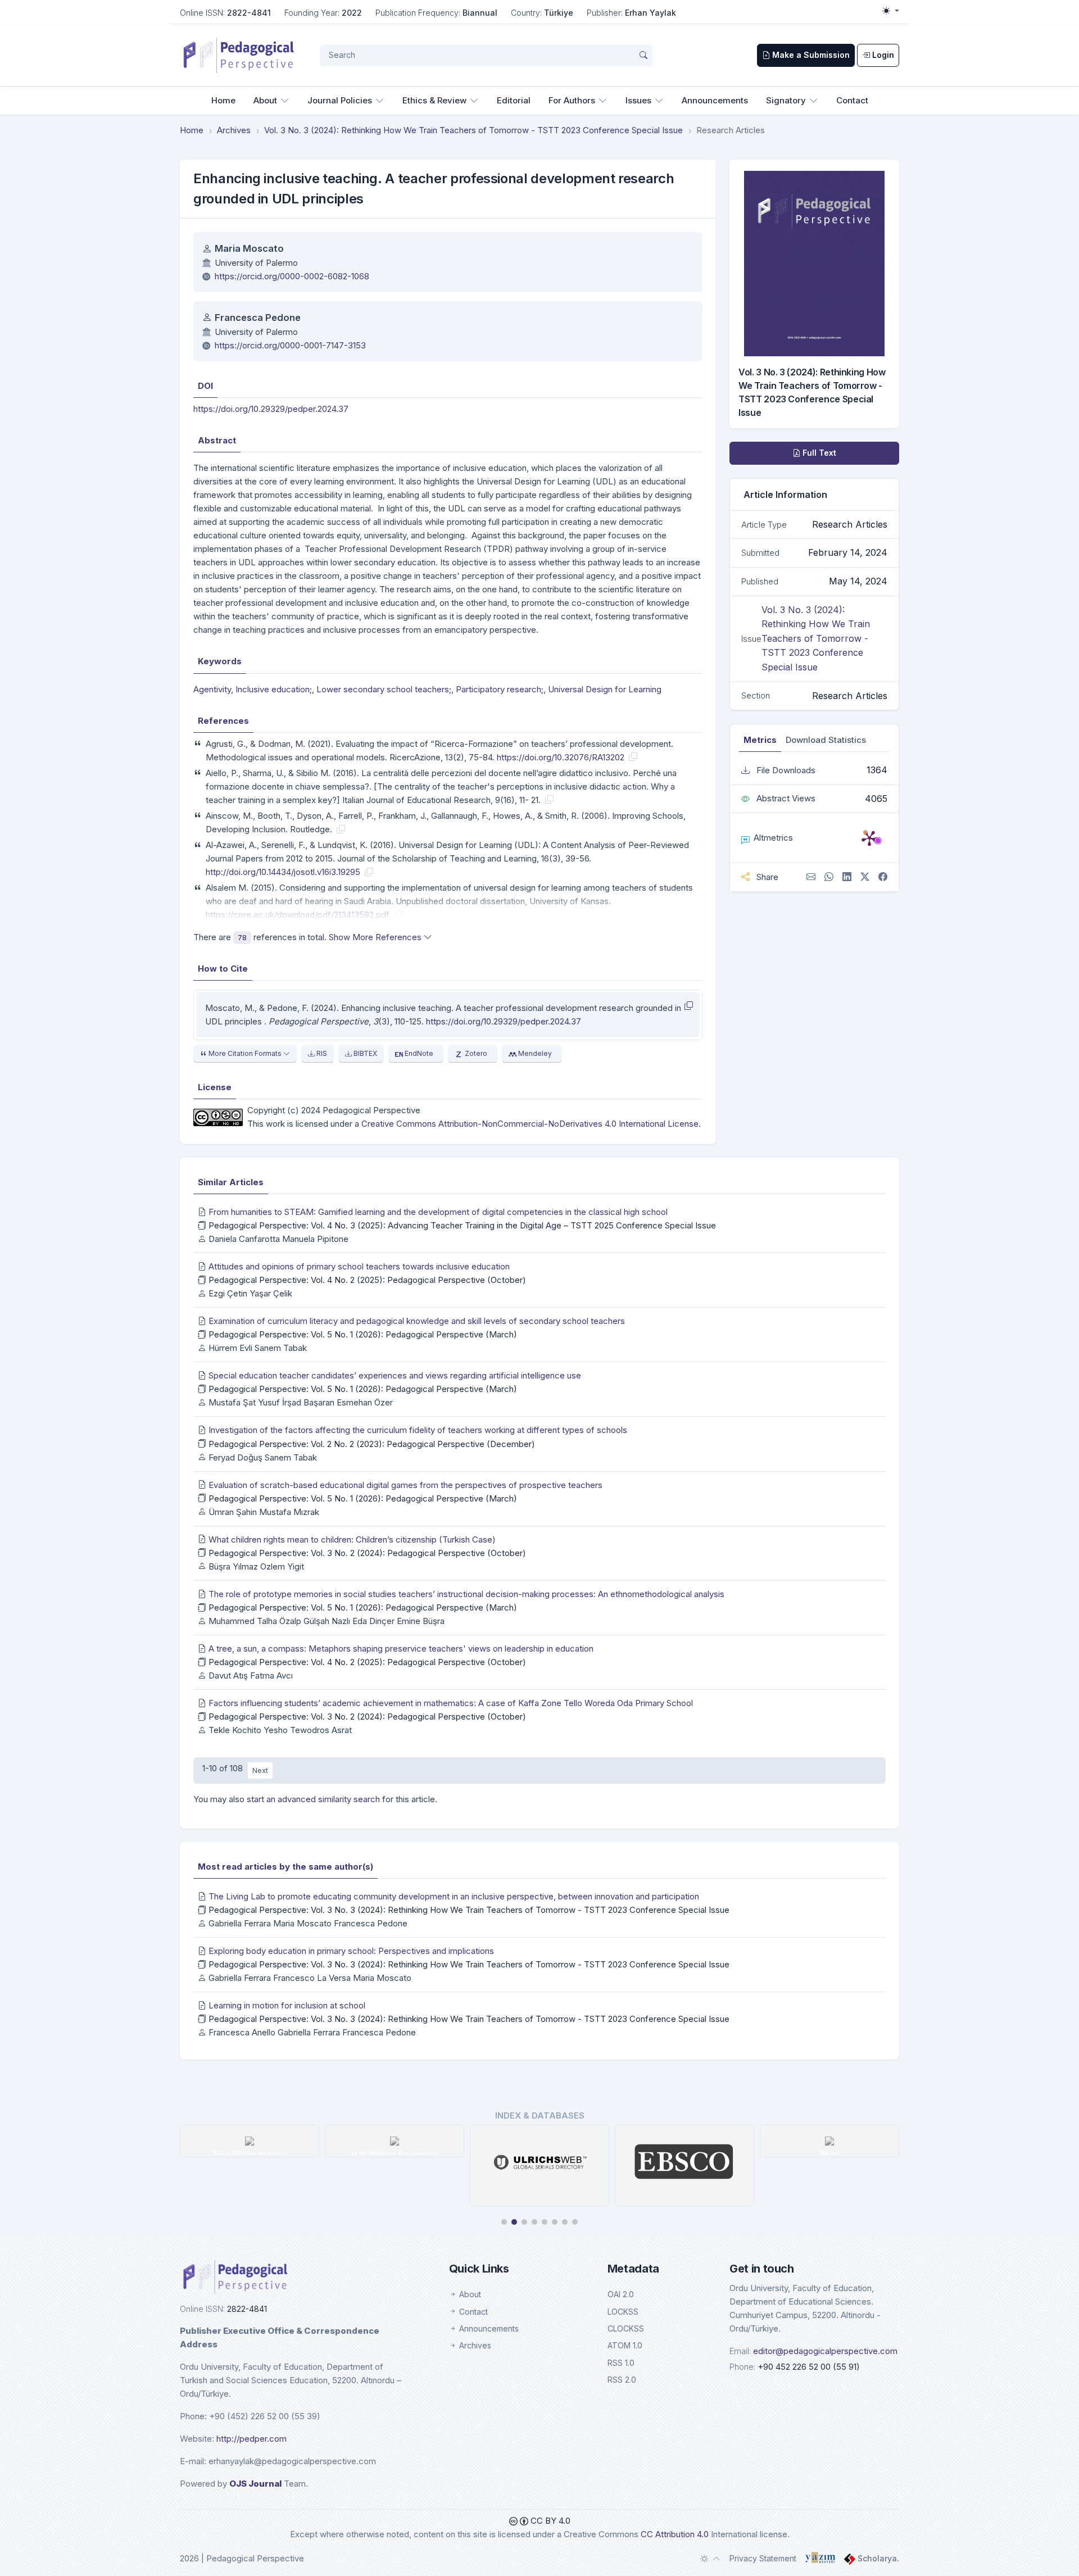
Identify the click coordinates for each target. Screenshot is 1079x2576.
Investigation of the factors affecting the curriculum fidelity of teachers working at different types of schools (418, 1430)
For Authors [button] (572, 100)
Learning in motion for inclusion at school (287, 2005)
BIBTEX (364, 1053)
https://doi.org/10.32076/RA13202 (561, 757)
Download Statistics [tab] (826, 740)
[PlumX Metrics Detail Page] (869, 838)
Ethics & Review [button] (434, 100)
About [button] (265, 100)
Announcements (715, 100)
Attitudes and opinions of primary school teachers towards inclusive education (359, 1266)
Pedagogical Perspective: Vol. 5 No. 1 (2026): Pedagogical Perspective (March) (363, 1334)
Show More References (376, 937)
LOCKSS (623, 2312)
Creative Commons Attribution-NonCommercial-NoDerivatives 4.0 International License (530, 1124)
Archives (234, 130)
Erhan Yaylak (650, 13)
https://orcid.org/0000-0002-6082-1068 (292, 276)
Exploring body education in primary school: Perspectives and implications (351, 1951)
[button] (504, 2222)
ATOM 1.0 (625, 2345)
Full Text (818, 453)
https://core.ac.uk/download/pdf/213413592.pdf (298, 915)
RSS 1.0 (621, 2363)
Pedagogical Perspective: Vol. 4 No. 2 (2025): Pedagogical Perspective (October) (367, 1280)
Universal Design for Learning (605, 689)
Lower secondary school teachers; (384, 689)
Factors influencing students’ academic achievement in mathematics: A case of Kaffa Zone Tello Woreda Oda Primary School (451, 1703)
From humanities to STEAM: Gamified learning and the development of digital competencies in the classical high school (438, 1212)
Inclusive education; (274, 689)
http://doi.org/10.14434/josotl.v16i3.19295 (283, 872)
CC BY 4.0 (549, 2521)
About (469, 2294)
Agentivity (212, 689)
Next (260, 1770)
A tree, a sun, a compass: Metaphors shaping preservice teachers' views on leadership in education (401, 1648)
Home (223, 100)
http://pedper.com (251, 2439)
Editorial (514, 100)
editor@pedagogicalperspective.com (825, 2351)
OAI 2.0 (621, 2294)
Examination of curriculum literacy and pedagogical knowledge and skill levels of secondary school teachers (417, 1321)
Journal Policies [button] (340, 100)
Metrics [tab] (760, 740)
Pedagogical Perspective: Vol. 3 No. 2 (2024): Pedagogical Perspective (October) (367, 1553)
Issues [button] (638, 100)
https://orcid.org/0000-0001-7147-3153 (290, 345)
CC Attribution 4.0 (675, 2534)
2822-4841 (249, 13)
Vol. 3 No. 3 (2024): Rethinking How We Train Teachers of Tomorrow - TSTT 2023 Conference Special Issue (473, 130)
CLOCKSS (626, 2328)
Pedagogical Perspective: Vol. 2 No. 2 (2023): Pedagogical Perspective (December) (372, 1444)
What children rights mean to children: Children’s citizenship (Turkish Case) (352, 1539)
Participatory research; (500, 689)
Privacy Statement (763, 2558)
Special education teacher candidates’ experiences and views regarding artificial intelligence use (395, 1375)
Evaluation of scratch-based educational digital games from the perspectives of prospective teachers (405, 1485)
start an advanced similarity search (313, 1799)
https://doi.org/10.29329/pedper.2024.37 (271, 409)
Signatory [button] (786, 100)
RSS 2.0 (622, 2380)
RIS (321, 1053)
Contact (852, 100)
